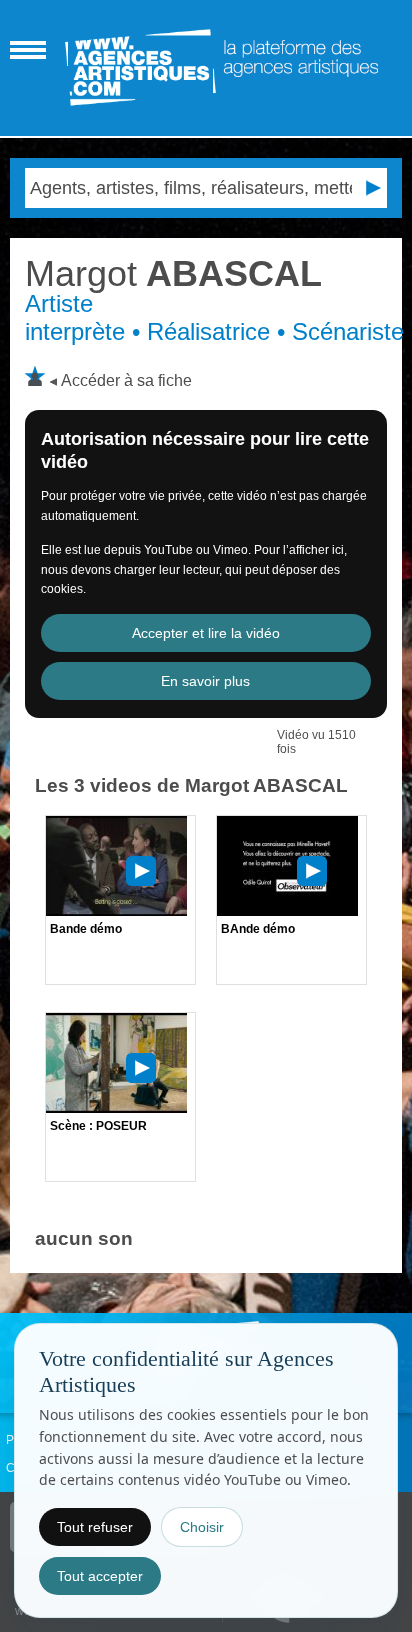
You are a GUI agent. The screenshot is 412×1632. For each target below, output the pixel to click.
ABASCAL (173, 273)
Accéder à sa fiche (126, 380)
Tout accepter (100, 1576)
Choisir (202, 1527)
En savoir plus (205, 681)
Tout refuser (95, 1527)
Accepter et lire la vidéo (206, 633)
